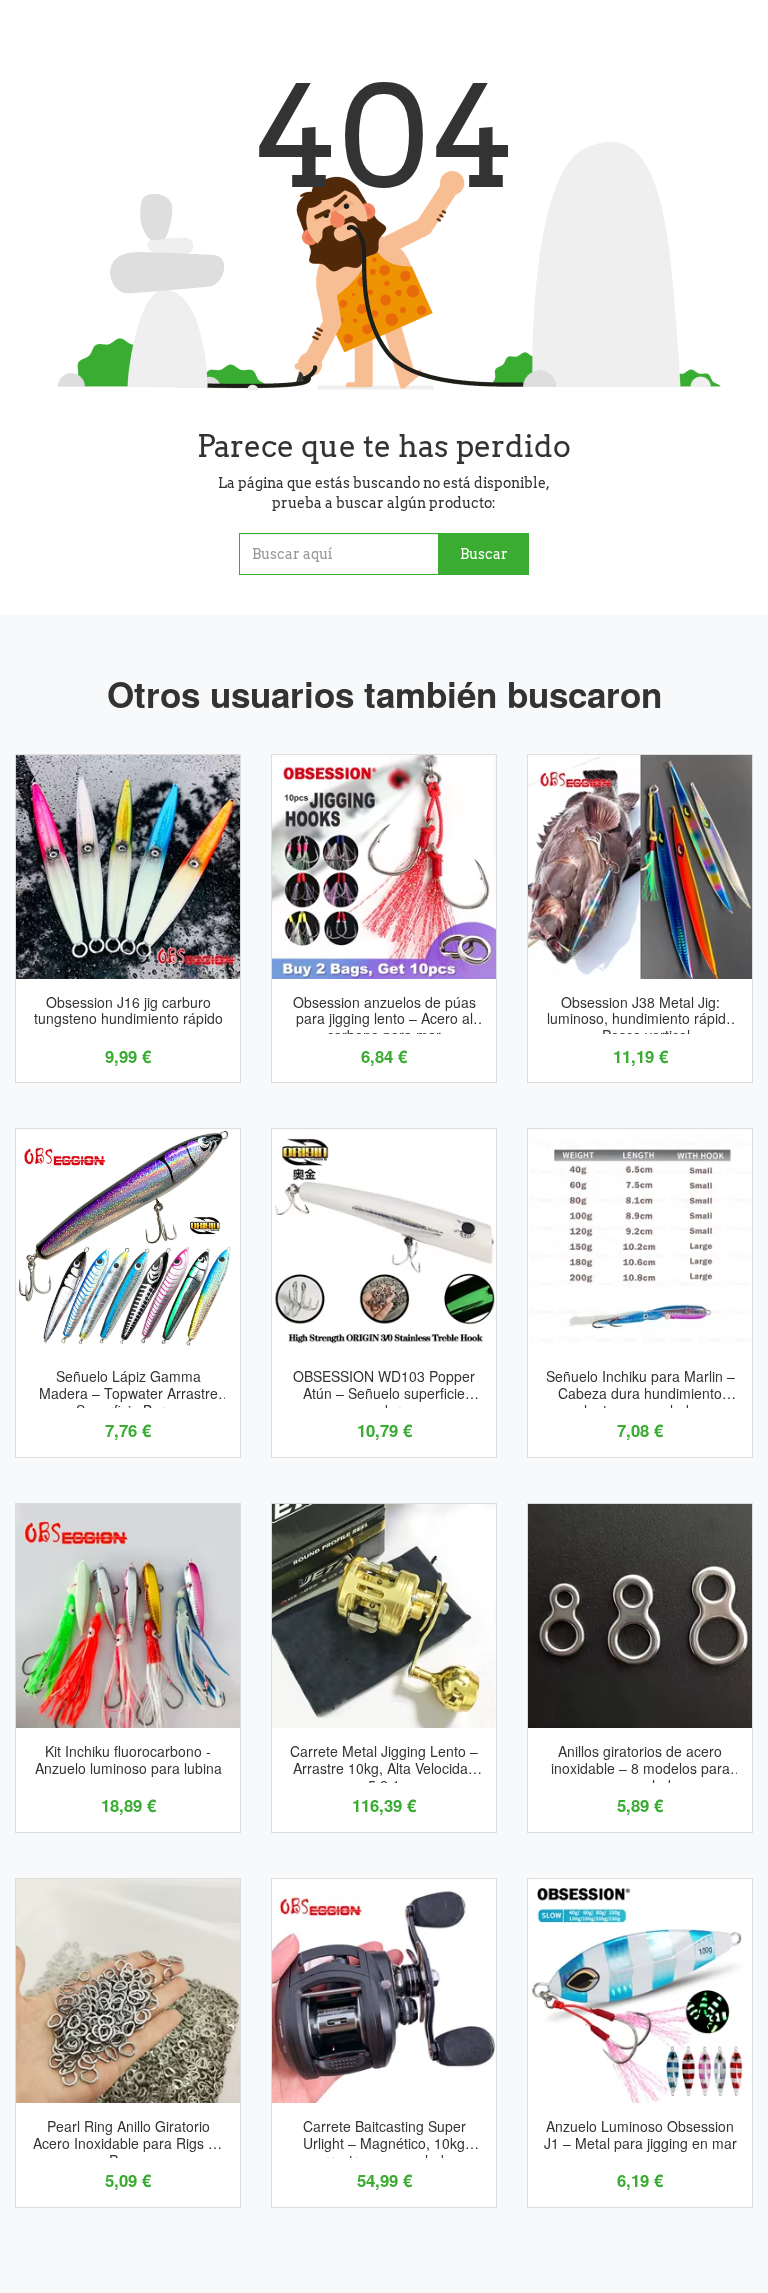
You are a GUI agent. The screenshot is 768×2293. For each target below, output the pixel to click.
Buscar (484, 554)
